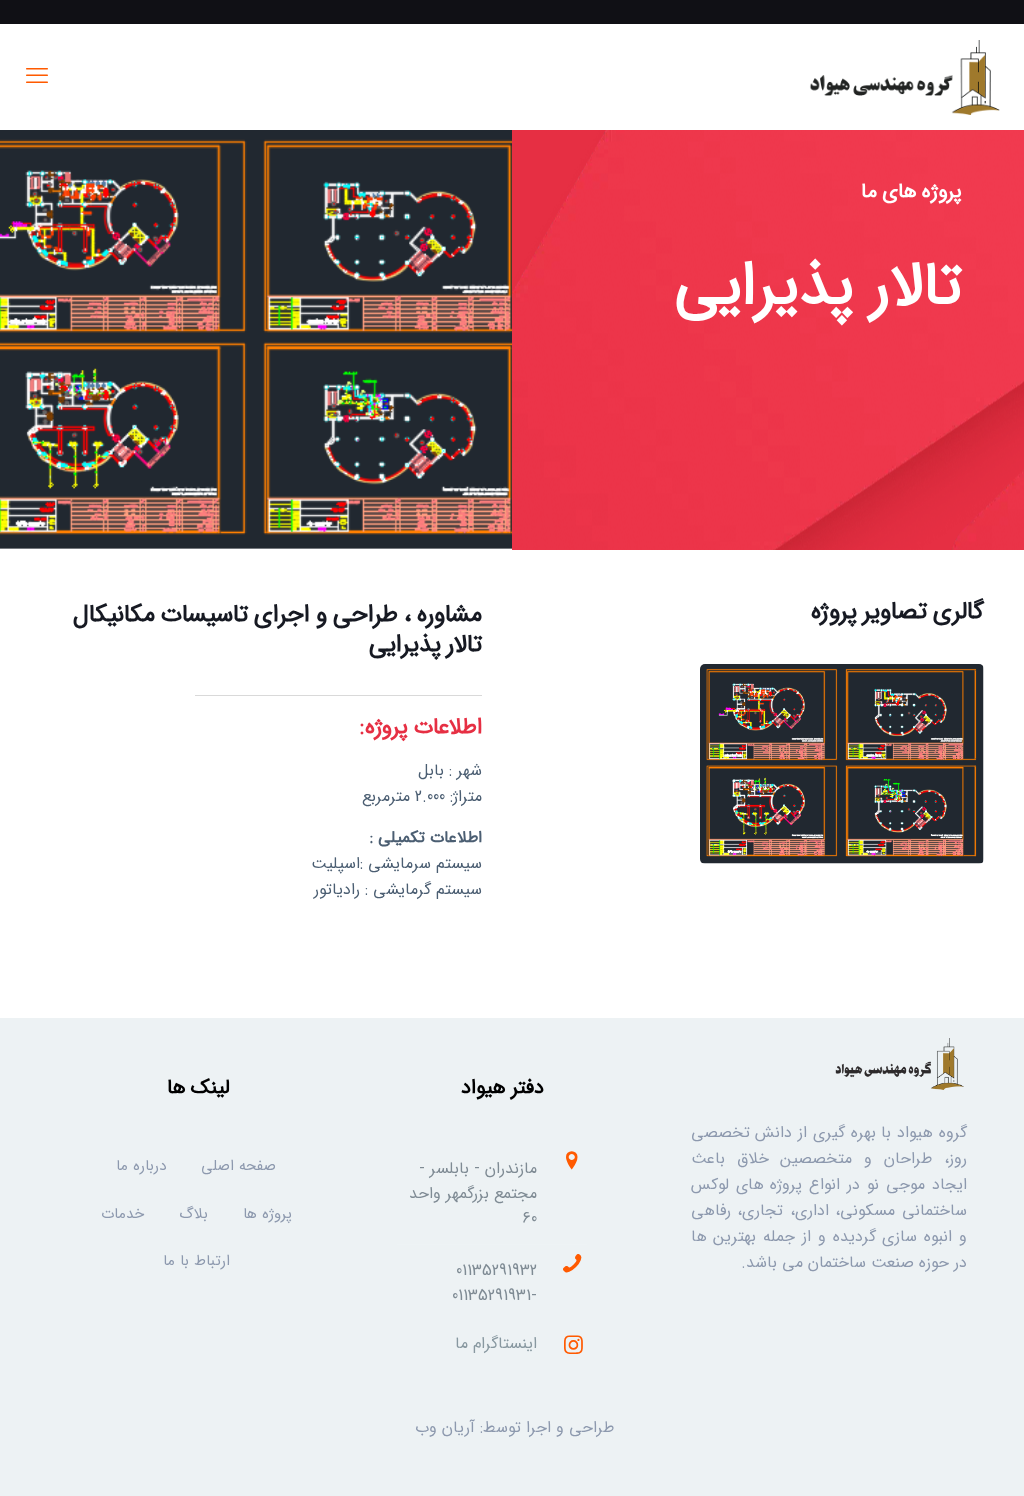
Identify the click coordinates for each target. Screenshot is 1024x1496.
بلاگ (193, 1214)
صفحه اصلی (238, 1166)
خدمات (122, 1214)
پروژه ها (267, 1214)
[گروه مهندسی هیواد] (902, 76)
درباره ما (141, 1166)
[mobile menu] (37, 77)
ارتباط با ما (196, 1261)
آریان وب (445, 1427)
